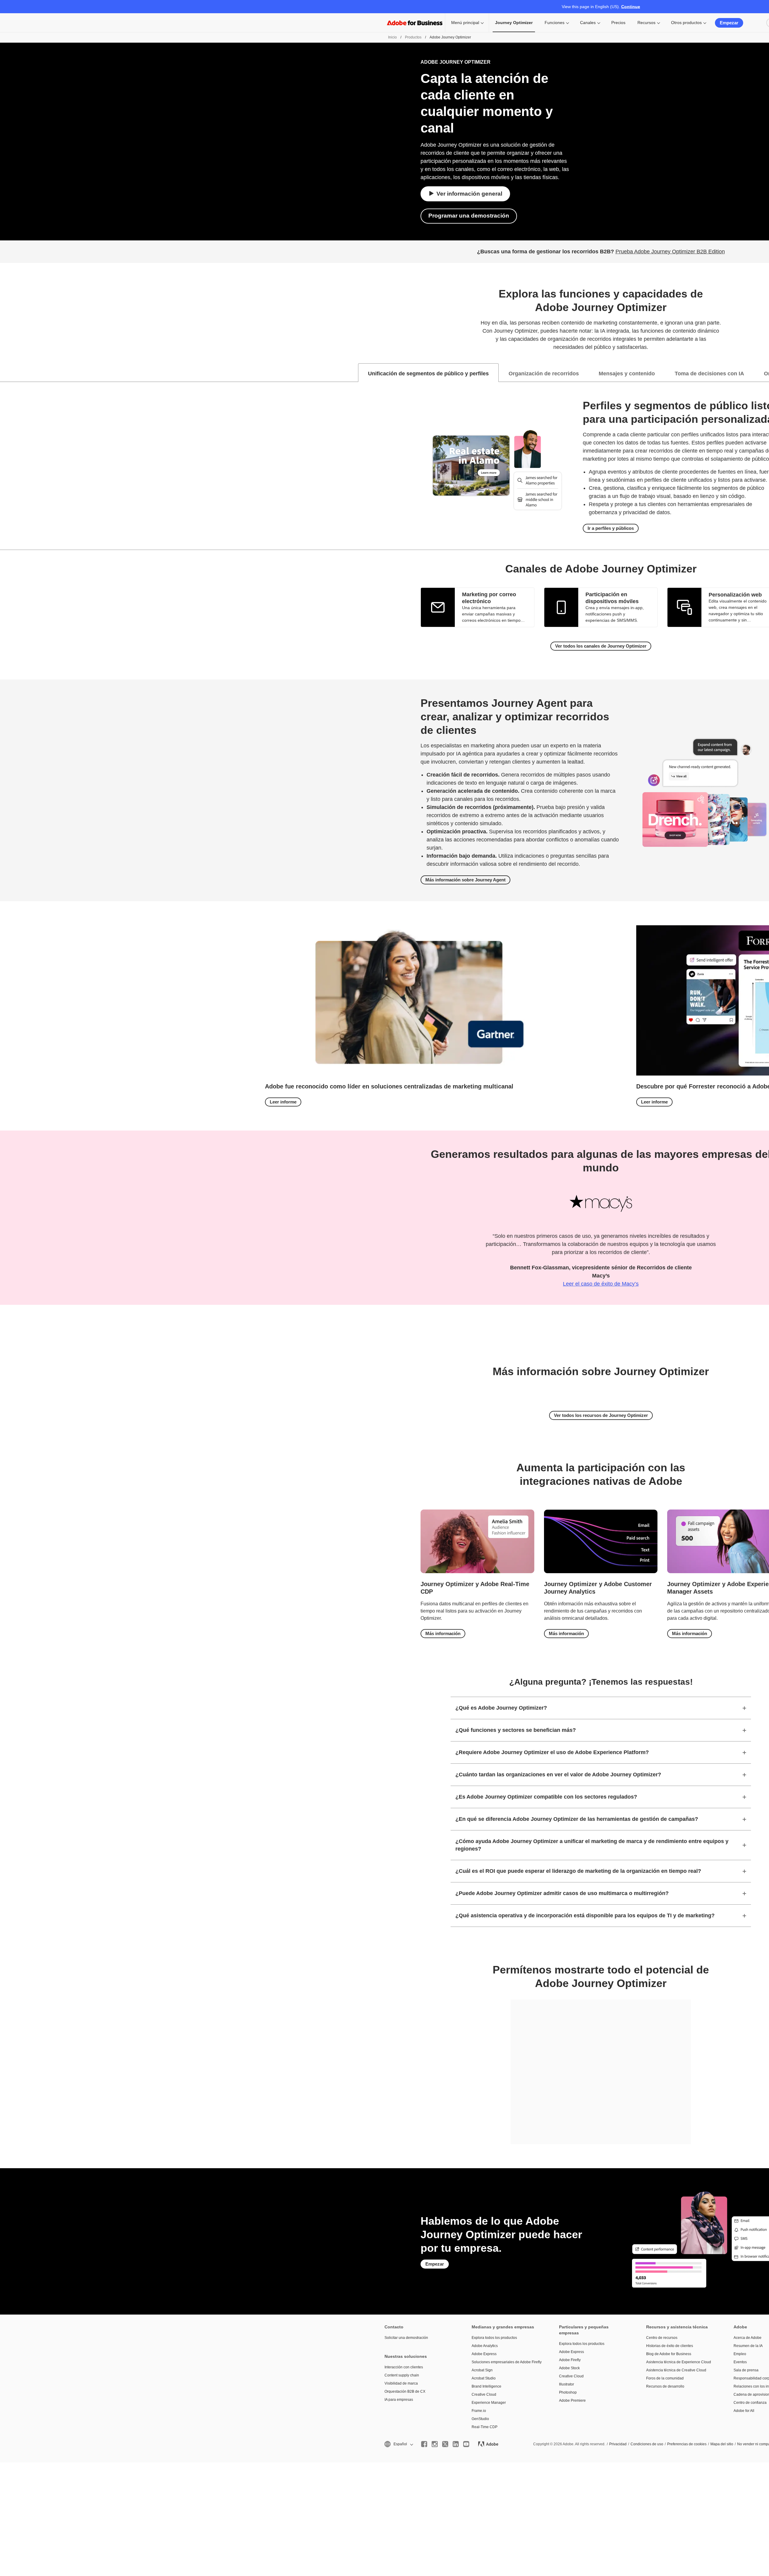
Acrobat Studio (484, 2378)
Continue (631, 7)
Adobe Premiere (572, 2401)
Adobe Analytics (485, 2346)
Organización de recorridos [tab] (544, 374)
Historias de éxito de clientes (670, 2346)
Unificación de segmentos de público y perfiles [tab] (428, 374)
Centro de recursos (662, 2338)
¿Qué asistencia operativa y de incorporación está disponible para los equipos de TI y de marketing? (585, 1915)
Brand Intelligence (486, 2386)
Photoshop (568, 2392)
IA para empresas (399, 2400)
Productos (413, 37)
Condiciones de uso (647, 2444)
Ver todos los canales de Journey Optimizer (601, 646)
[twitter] (445, 2444)
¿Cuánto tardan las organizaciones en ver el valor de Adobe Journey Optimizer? (558, 1775)
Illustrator (567, 2384)
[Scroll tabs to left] (5, 373)
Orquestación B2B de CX (405, 2391)
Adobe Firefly (570, 2360)
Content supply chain (402, 2375)
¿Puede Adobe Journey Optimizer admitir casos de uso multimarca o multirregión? (562, 1893)
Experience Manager (489, 2403)
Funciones (555, 23)
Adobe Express (484, 2354)
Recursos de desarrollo (665, 2386)
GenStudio (480, 2419)
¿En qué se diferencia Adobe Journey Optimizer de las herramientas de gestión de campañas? (577, 1819)
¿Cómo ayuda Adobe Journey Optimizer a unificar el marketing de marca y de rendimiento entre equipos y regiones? (592, 1845)
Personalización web (735, 595)
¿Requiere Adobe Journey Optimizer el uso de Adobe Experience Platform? (552, 1752)
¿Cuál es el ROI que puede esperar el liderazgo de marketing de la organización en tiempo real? (578, 1871)
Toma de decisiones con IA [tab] (709, 374)
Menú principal (465, 23)
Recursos (646, 23)
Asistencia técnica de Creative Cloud (676, 2370)
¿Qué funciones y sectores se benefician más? (516, 1730)
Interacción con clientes (404, 2367)
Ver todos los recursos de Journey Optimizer (601, 1415)
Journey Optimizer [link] (514, 23)
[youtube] (466, 2444)
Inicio (392, 37)
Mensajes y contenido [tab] (627, 374)
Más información (443, 1633)
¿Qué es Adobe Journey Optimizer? (501, 1708)
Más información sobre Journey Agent (465, 880)
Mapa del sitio (722, 2444)
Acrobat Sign (482, 2370)
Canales (588, 23)
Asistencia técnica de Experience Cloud (679, 2362)
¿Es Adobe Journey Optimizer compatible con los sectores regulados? (546, 1797)
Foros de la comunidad (665, 2378)
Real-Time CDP (485, 2427)
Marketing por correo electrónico (489, 598)
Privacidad (618, 2444)
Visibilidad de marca (401, 2383)
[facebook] (424, 2444)
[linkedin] (456, 2444)
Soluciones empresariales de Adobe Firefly (506, 2362)
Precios (618, 23)
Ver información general (469, 194)
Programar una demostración (469, 216)
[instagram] (435, 2444)
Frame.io (479, 2411)
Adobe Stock (569, 2368)
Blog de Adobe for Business (669, 2354)
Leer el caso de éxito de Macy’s (601, 1284)
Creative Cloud (484, 2394)
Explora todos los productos (494, 2338)
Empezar (729, 23)
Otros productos (686, 23)
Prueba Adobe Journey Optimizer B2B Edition (670, 252)
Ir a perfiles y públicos (611, 528)
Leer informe (283, 1102)
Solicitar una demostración (406, 2338)
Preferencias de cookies (687, 2444)
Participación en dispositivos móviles (612, 598)
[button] (398, 2444)
